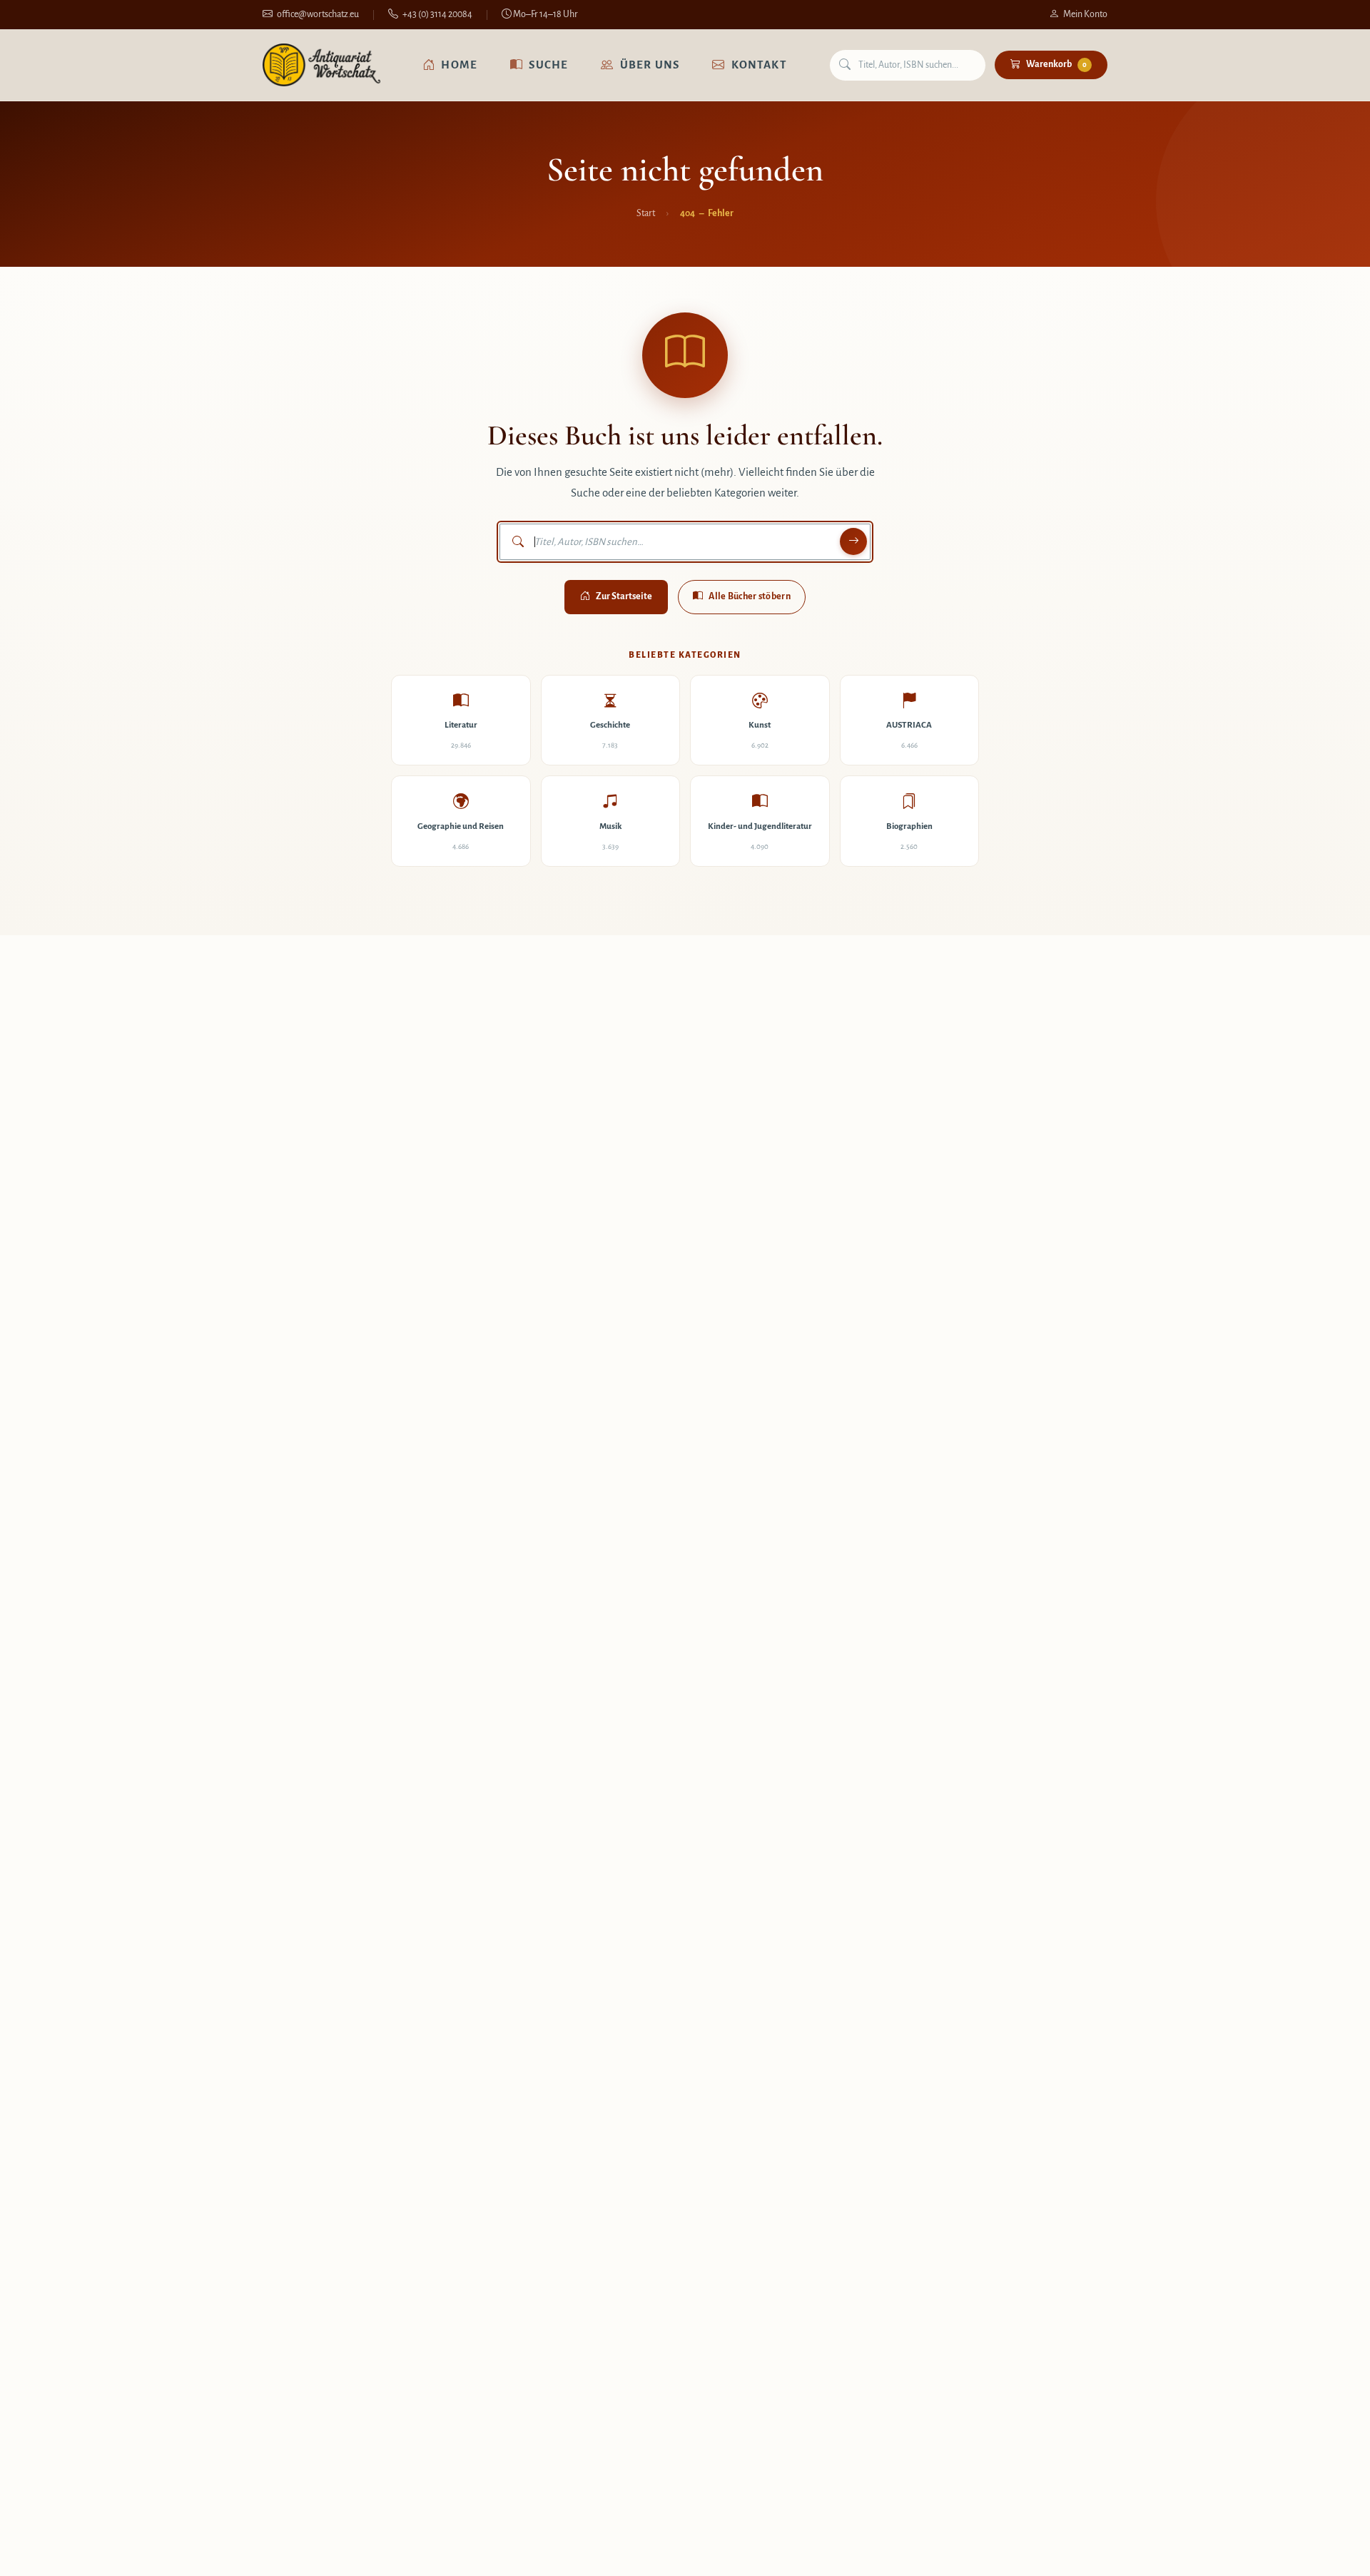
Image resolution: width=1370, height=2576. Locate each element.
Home (459, 65)
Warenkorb (1056, 64)
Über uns (650, 65)
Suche (548, 65)
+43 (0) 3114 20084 (437, 14)
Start (646, 213)
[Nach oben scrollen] (1330, 2550)
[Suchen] (853, 541)
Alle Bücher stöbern (750, 596)
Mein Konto (1085, 14)
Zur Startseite (624, 596)
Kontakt (759, 65)
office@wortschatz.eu (318, 14)
